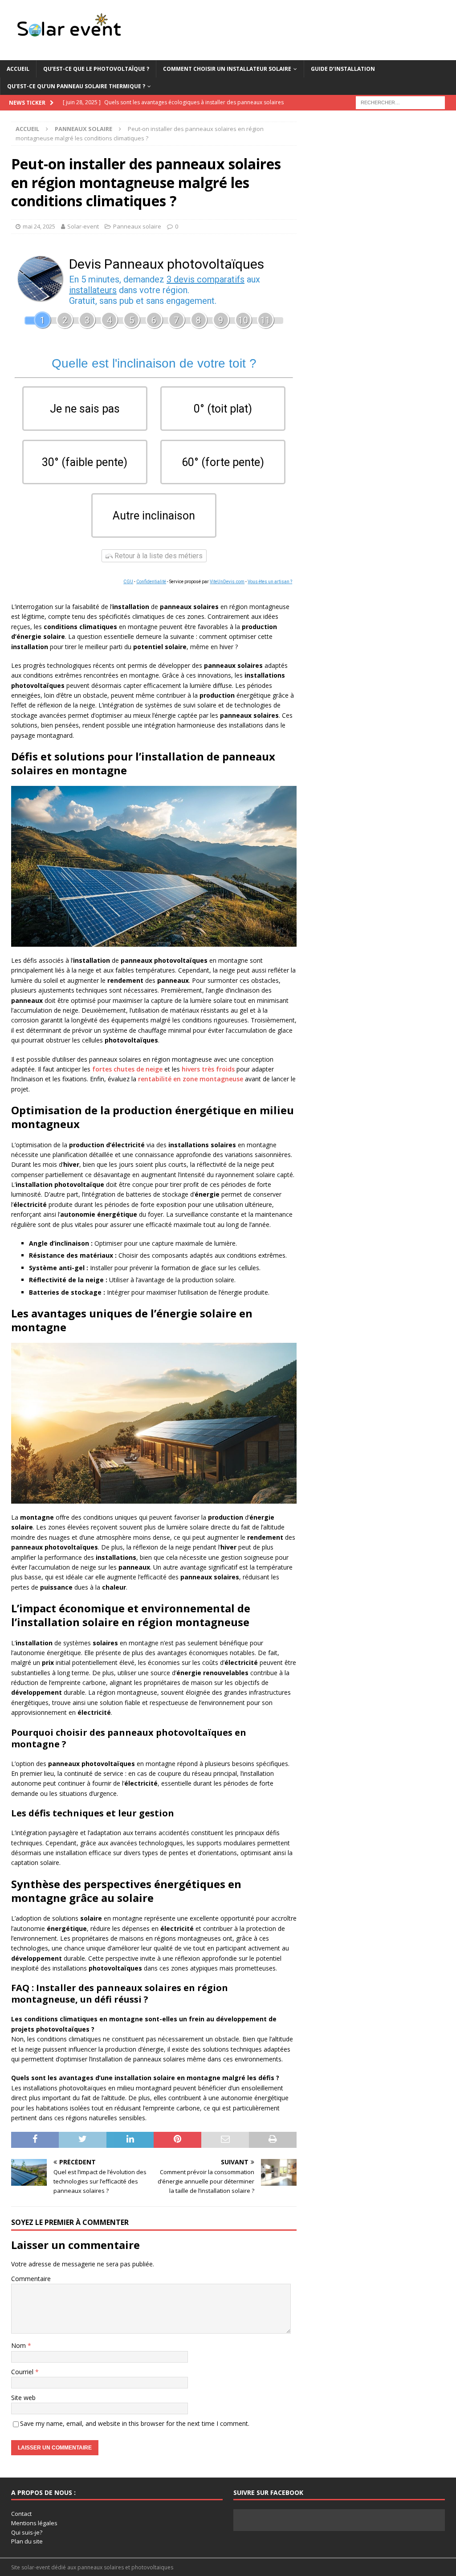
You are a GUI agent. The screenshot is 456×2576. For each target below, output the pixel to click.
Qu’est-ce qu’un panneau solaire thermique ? (76, 86)
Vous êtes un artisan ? (270, 582)
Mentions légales (34, 2523)
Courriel (23, 2372)
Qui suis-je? (27, 2532)
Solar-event (83, 226)
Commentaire (31, 2279)
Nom (19, 2345)
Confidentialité (151, 582)
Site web (23, 2398)
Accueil (18, 69)
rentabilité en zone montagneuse (191, 1079)
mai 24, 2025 (39, 226)
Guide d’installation (343, 69)
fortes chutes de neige (127, 1069)
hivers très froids (208, 1069)
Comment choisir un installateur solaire (227, 69)
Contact (21, 2514)
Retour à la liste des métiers (158, 556)
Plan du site (27, 2541)
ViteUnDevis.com (227, 582)
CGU (128, 582)
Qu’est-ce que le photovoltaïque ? (96, 69)
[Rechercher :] (400, 102)
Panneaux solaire (137, 226)
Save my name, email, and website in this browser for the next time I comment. (135, 2423)
